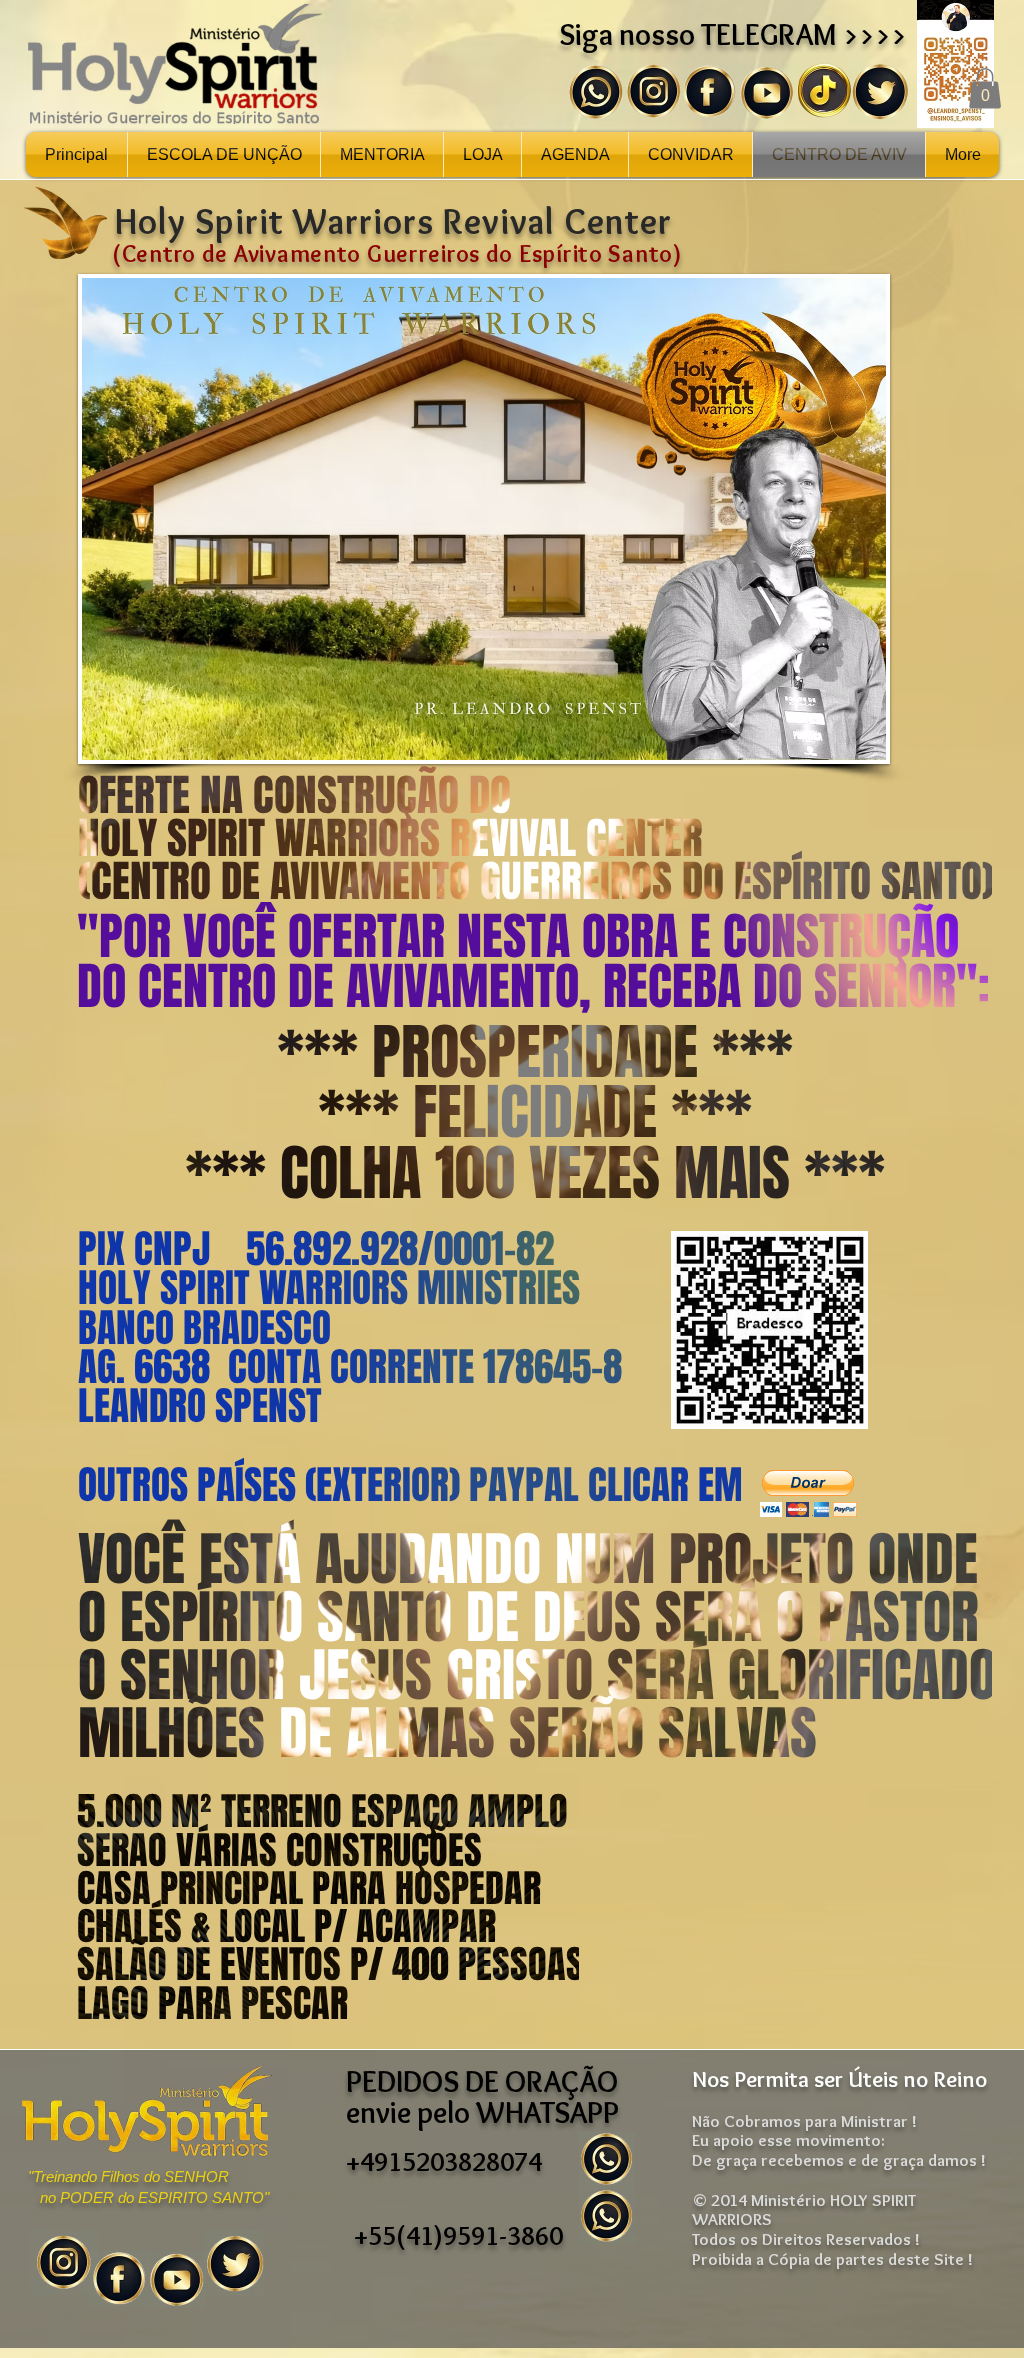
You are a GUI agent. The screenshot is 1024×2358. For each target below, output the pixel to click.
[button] (985, 88)
